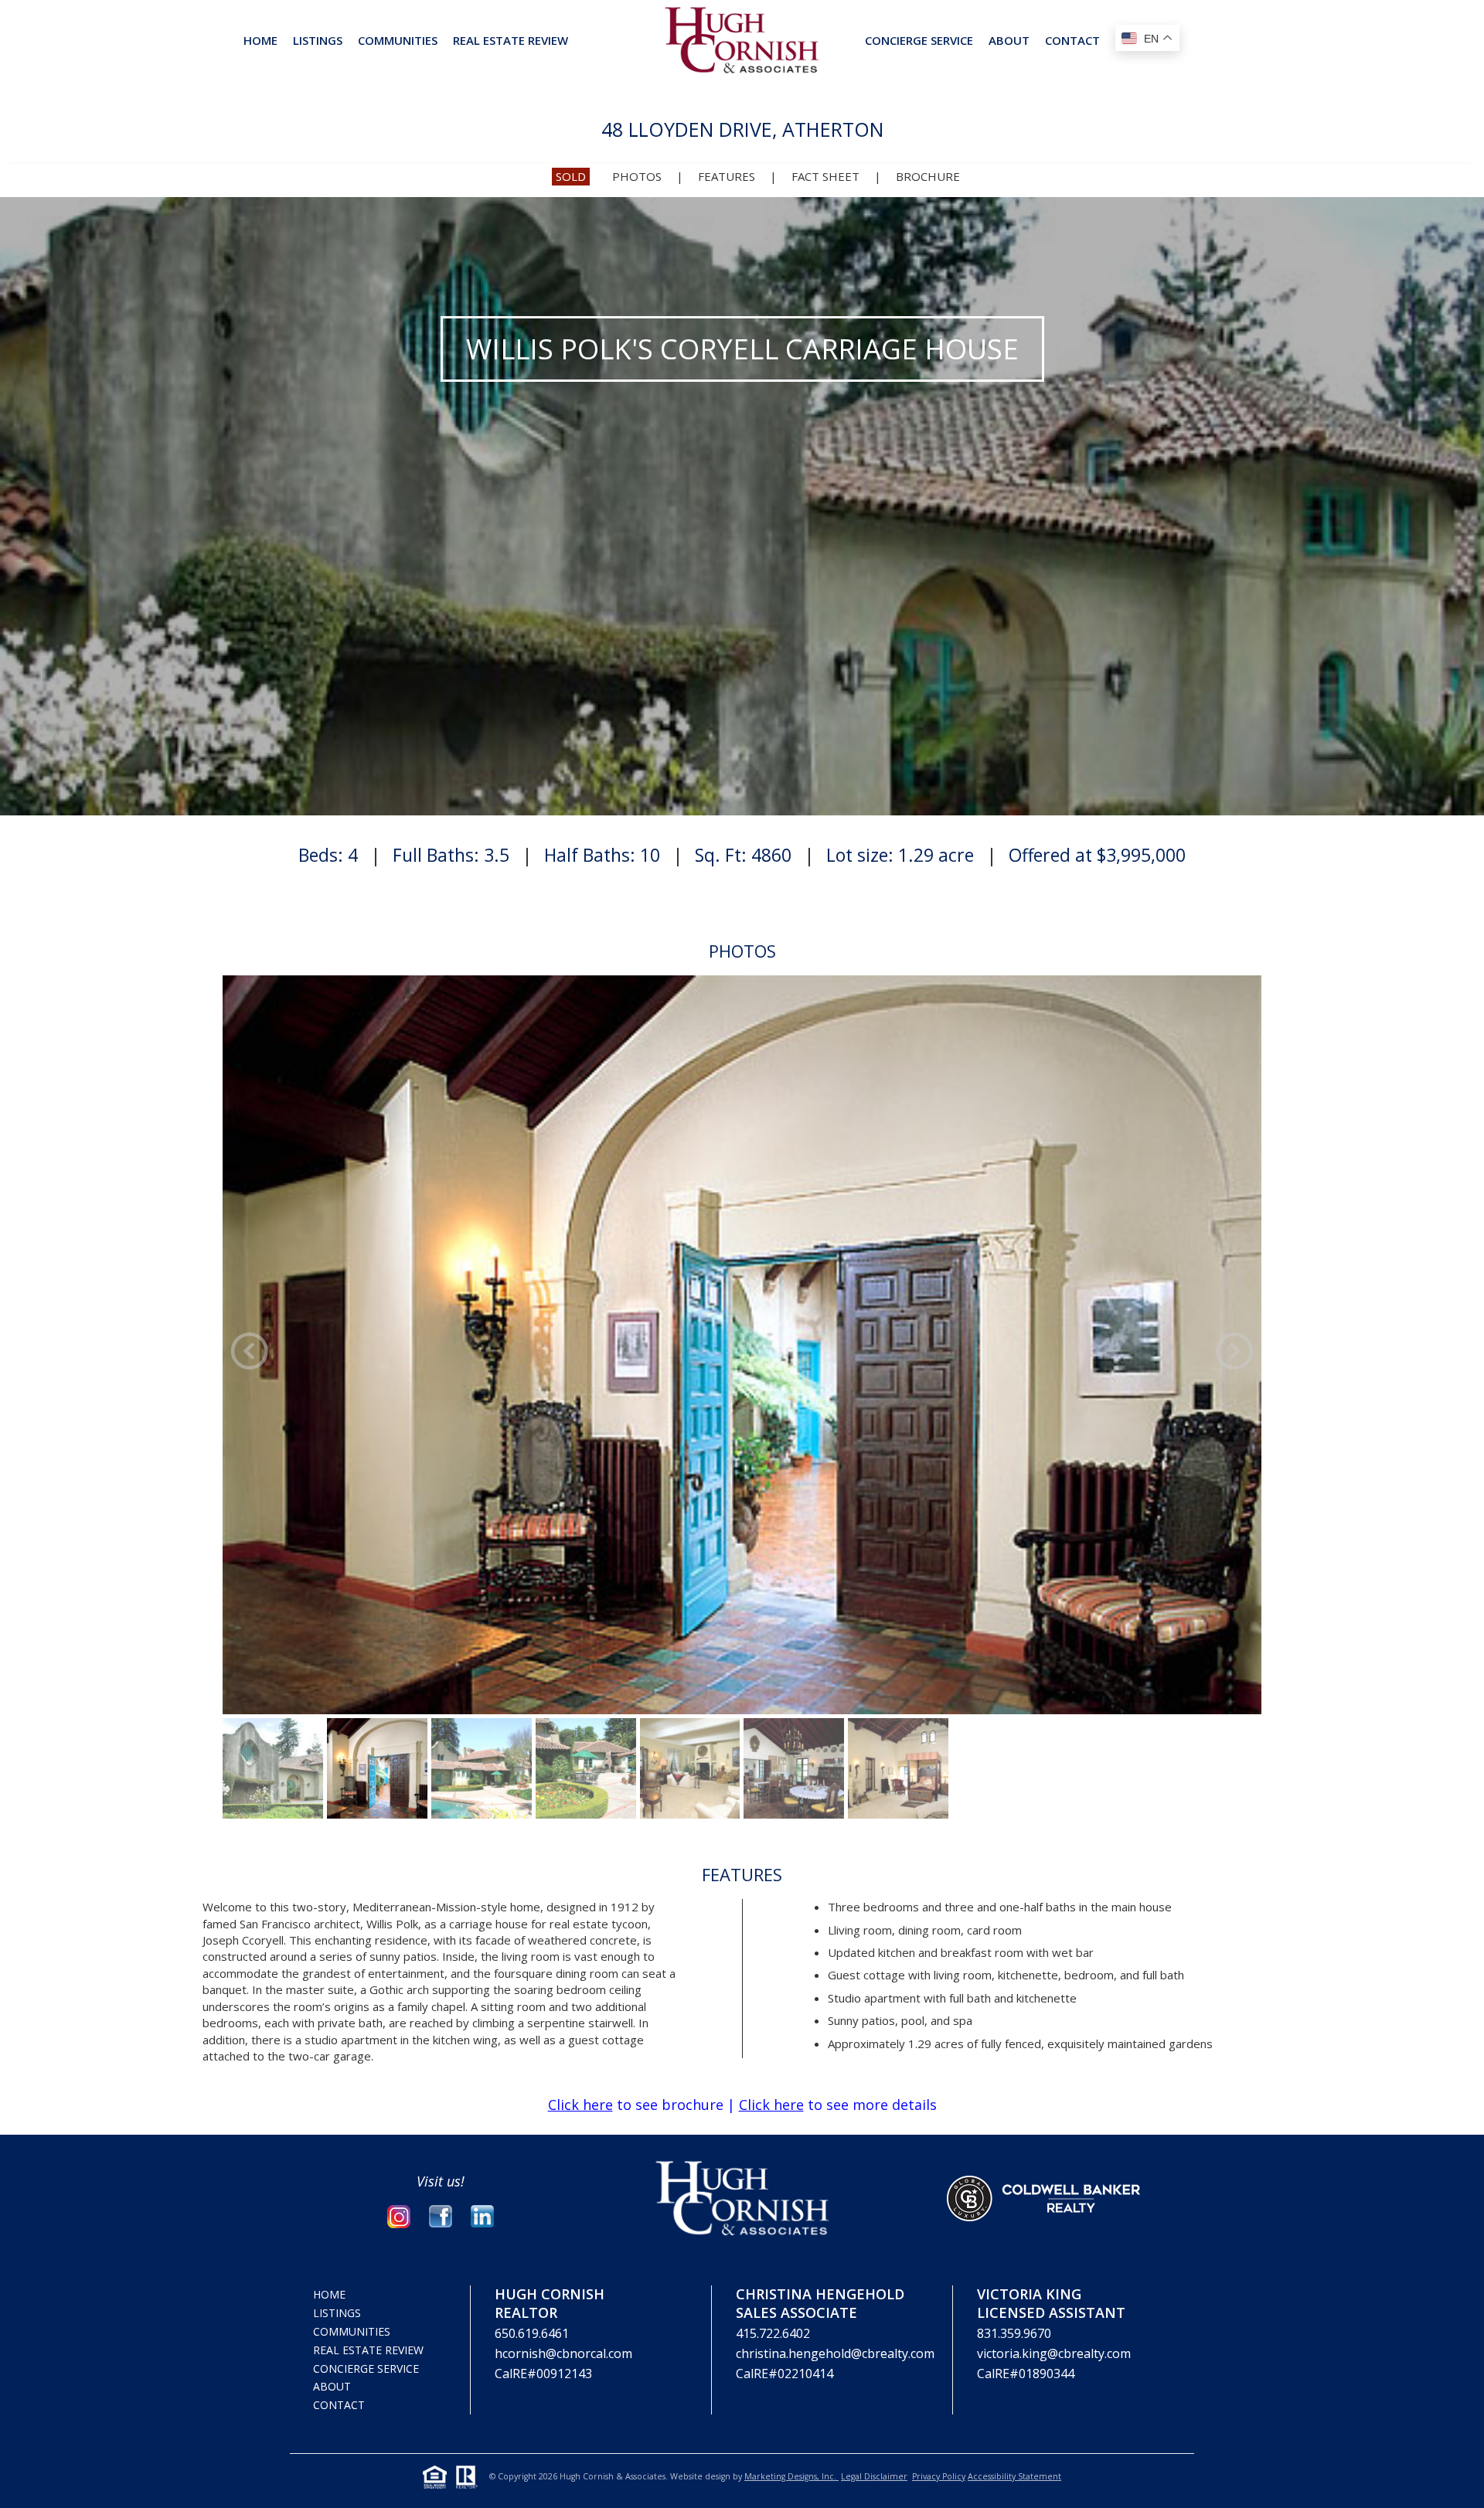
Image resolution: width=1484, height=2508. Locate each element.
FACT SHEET (825, 176)
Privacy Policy (939, 2476)
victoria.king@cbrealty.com (1054, 2353)
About (332, 2386)
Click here (580, 2105)
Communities (398, 40)
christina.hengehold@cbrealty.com (835, 2353)
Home (260, 40)
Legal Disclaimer (874, 2476)
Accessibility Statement (1014, 2476)
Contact (339, 2405)
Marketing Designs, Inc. (791, 2476)
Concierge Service (366, 2368)
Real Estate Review (368, 2350)
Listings (318, 40)
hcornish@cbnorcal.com (563, 2353)
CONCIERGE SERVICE (919, 40)
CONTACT (1072, 40)
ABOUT (1009, 40)
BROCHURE (928, 176)
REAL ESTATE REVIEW (511, 40)
